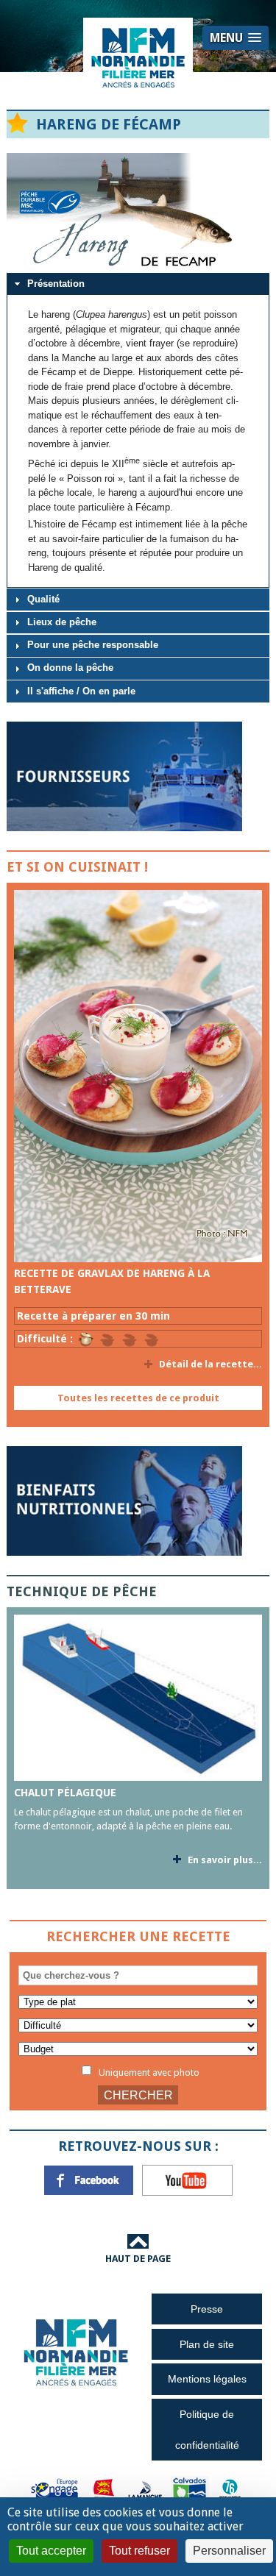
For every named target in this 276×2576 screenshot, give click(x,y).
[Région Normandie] (104, 2490)
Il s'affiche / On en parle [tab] (81, 691)
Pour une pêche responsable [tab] (93, 645)
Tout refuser (139, 2551)
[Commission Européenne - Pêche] (56, 2490)
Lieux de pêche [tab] (62, 622)
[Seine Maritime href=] (229, 2490)
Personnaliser (229, 2551)
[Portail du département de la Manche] (145, 2490)
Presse (207, 2309)
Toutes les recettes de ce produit (138, 1398)
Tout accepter (51, 2551)
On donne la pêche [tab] (70, 668)
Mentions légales (207, 2379)
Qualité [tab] (43, 599)
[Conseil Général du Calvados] (190, 2490)
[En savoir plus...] (138, 1076)
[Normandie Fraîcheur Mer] (138, 57)
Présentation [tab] (56, 284)
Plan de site (207, 2344)
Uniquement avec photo (148, 2072)
